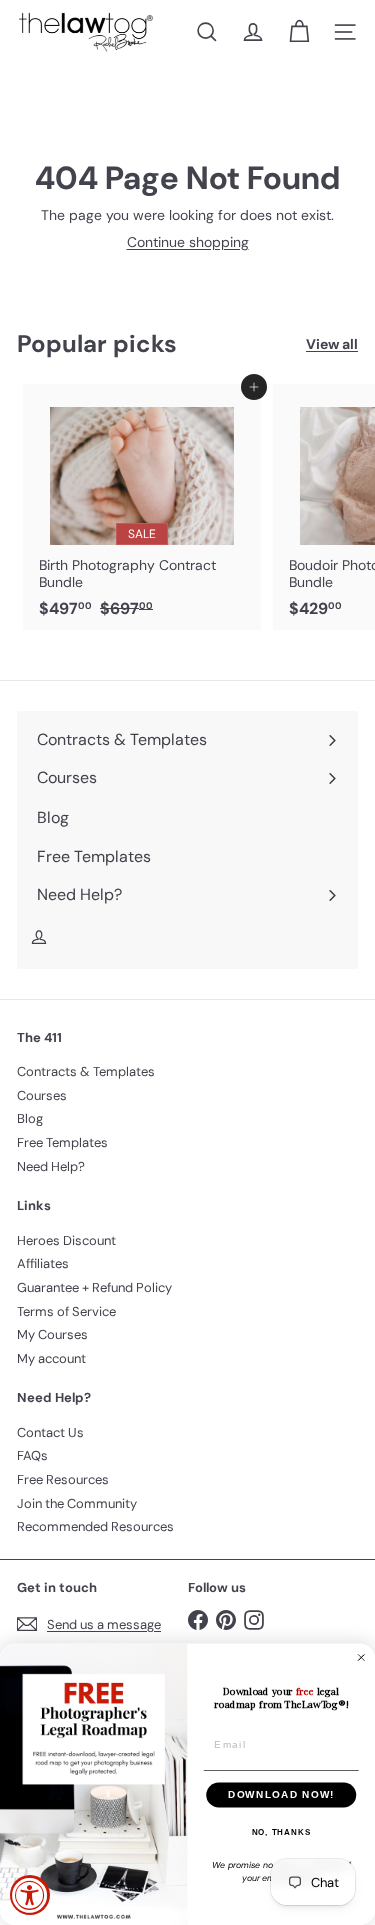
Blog (30, 1118)
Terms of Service (66, 1311)
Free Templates (62, 1142)
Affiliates (43, 1263)
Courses (42, 1095)
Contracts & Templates (86, 1071)
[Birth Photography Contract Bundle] (142, 507)
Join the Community (77, 1503)
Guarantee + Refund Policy (94, 1287)
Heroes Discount (66, 1240)
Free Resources (63, 1479)
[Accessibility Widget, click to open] (30, 1895)
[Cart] (299, 32)
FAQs (32, 1455)
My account (51, 1358)
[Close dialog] (361, 1657)
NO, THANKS (281, 1832)
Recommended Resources (95, 1526)
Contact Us (50, 1432)
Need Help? (51, 1166)
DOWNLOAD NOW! (281, 1794)
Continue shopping (188, 242)
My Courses (52, 1334)
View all (332, 344)
